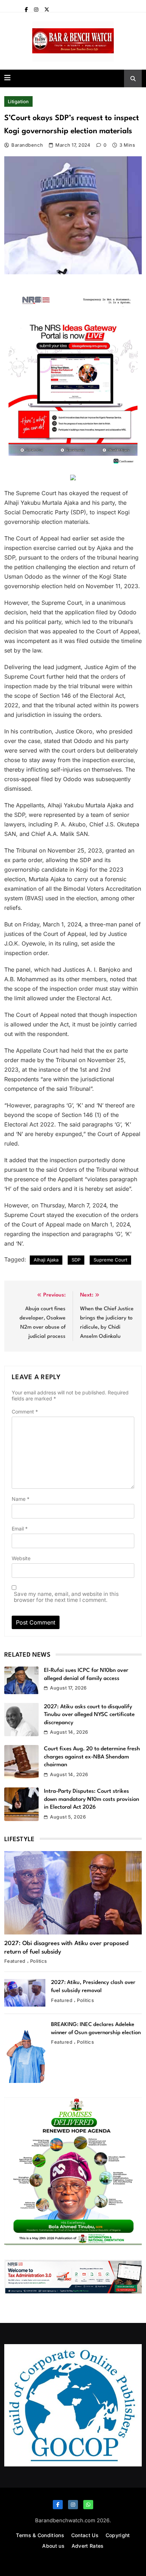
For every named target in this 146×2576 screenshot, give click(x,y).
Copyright (118, 2535)
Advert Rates (88, 2546)
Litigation (18, 101)
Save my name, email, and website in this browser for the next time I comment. (66, 1597)
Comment (25, 1412)
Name (21, 1499)
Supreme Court (110, 1260)
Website (21, 1558)
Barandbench (27, 145)
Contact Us (85, 2535)
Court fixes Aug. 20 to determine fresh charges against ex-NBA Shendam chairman (92, 1757)
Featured (15, 1961)
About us (53, 2546)
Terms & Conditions (40, 2535)
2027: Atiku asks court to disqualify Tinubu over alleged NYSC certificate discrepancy (89, 1715)
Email (20, 1529)
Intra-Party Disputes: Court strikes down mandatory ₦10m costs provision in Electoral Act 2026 (92, 1799)
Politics (39, 1961)
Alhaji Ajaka (46, 1260)
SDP (76, 1260)
